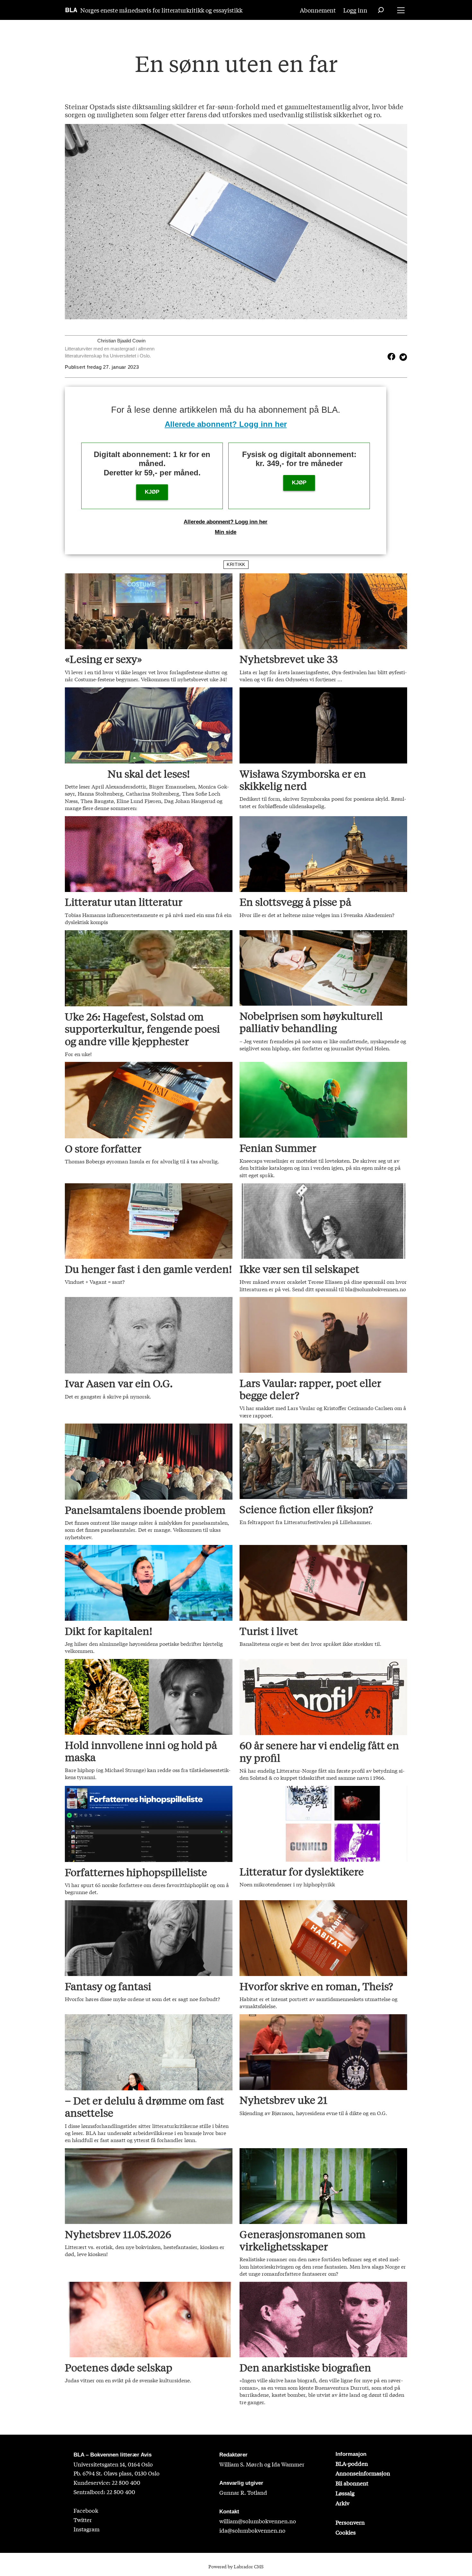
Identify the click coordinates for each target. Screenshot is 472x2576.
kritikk (236, 565)
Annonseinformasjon (363, 2473)
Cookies (346, 2532)
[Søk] (381, 10)
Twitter (83, 2520)
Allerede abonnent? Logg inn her (226, 424)
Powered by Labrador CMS (236, 2566)
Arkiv (342, 2503)
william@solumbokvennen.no (258, 2521)
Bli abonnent (352, 2483)
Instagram (87, 2529)
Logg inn (355, 10)
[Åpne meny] (401, 10)
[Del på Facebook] (391, 357)
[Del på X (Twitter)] (402, 357)
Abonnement (318, 10)
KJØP (152, 492)
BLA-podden (352, 2463)
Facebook (86, 2510)
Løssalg (345, 2493)
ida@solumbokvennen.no (252, 2530)
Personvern (350, 2522)
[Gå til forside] (71, 10)
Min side (226, 532)
